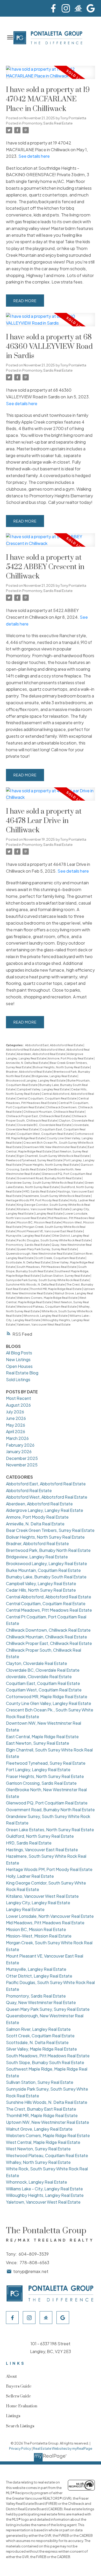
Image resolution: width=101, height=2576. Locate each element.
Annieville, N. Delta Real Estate (27, 1063)
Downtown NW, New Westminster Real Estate (55, 1147)
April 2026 (16, 1431)
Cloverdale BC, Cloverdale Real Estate (44, 1125)
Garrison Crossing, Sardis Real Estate (41, 1783)
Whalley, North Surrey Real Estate (38, 2162)
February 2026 (20, 1445)
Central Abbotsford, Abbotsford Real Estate (49, 1597)
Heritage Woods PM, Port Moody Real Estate (37, 1200)
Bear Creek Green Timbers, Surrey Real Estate (50, 1530)
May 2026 (16, 1425)
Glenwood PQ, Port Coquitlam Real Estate (47, 1803)
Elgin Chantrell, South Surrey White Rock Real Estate (53, 1156)
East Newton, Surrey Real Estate (38, 1743)
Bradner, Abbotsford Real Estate (29, 1072)
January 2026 (19, 1451)
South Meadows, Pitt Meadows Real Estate (47, 1267)
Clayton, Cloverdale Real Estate (37, 1663)
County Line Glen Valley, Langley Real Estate (49, 1703)
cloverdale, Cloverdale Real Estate (39, 1676)
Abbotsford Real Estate (23, 1049)
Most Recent (19, 1398)
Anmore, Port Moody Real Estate (71, 1058)
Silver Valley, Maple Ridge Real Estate (41, 2049)
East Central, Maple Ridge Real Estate (42, 1737)
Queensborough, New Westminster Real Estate (39, 1253)
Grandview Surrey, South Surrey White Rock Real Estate (45, 1182)
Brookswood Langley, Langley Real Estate (36, 1080)
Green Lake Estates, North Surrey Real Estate (50, 1830)
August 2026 (18, 1405)
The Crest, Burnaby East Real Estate (41, 2109)
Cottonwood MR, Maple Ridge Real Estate (47, 1697)
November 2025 (22, 1465)
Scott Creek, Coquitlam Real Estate (60, 1258)
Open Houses (19, 1366)
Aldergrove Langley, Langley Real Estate (45, 1510)
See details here (34, 156)
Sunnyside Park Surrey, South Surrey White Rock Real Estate (48, 1280)
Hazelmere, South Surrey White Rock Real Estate (57, 1196)
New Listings (18, 1359)
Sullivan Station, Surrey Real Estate (66, 1276)
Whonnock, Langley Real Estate (46, 1316)
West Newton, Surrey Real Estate (38, 2149)
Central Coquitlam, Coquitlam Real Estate (47, 1098)
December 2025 (22, 1458)
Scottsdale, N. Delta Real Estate (28, 1262)
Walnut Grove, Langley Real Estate (39, 2129)
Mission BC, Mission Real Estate (39, 1222)
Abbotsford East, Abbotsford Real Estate (54, 1045)
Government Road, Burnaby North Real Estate (49, 1178)
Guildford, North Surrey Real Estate (40, 1836)
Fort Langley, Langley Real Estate (38, 1770)
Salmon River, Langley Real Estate (38, 2029)
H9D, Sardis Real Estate (40, 1191)
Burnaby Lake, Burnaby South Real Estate (46, 1577)
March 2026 (17, 1438)
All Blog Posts (19, 1353)
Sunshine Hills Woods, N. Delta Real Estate (36, 1284)
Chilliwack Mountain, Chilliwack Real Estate (54, 1112)
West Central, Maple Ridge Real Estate (43, 2142)
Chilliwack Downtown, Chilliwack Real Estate (48, 1630)
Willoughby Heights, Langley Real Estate (45, 2195)
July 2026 (15, 1412)
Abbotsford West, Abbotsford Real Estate (47, 1497)
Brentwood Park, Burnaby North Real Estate (48, 1550)
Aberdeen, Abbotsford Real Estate (41, 1054)
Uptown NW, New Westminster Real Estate (48, 2122)
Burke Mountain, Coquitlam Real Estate (43, 1570)
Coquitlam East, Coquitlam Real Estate (43, 1683)
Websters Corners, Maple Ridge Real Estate (47, 1298)
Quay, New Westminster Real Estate (41, 2002)
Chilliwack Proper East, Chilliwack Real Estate (38, 1116)
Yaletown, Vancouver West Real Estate (44, 1324)
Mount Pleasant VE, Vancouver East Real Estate (50, 1231)
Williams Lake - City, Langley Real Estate (44, 2189)
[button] (53, 8)
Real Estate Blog (22, 1373)
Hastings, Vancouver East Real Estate (42, 1850)
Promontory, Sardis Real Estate (47, 123)
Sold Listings (18, 1379)
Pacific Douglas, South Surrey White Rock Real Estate (54, 1240)
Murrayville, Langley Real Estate (28, 1236)
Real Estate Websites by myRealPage (63, 2448)
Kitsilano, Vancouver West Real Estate (44, 1209)
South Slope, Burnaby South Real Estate (45, 2062)
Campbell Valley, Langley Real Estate (43, 1089)
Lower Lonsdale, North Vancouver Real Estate (50, 1916)
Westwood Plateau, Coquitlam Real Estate (47, 1306)
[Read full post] (50, 75)
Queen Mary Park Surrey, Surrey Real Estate (47, 1249)
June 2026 (16, 1418)
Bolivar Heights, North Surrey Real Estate (62, 1067)
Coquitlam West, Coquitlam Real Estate (45, 1134)
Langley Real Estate (49, 1213)
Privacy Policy (20, 2448)
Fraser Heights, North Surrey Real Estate (51, 1165)
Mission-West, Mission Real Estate (39, 1936)
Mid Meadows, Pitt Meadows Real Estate (45, 1923)
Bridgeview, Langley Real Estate (55, 1076)
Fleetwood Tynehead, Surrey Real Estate (34, 1160)
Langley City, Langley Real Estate (38, 1903)
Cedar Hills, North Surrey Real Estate (41, 1590)
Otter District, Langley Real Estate (39, 1976)
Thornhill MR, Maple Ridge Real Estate (56, 1289)
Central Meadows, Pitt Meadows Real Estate (49, 1610)
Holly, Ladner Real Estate (30, 1876)
